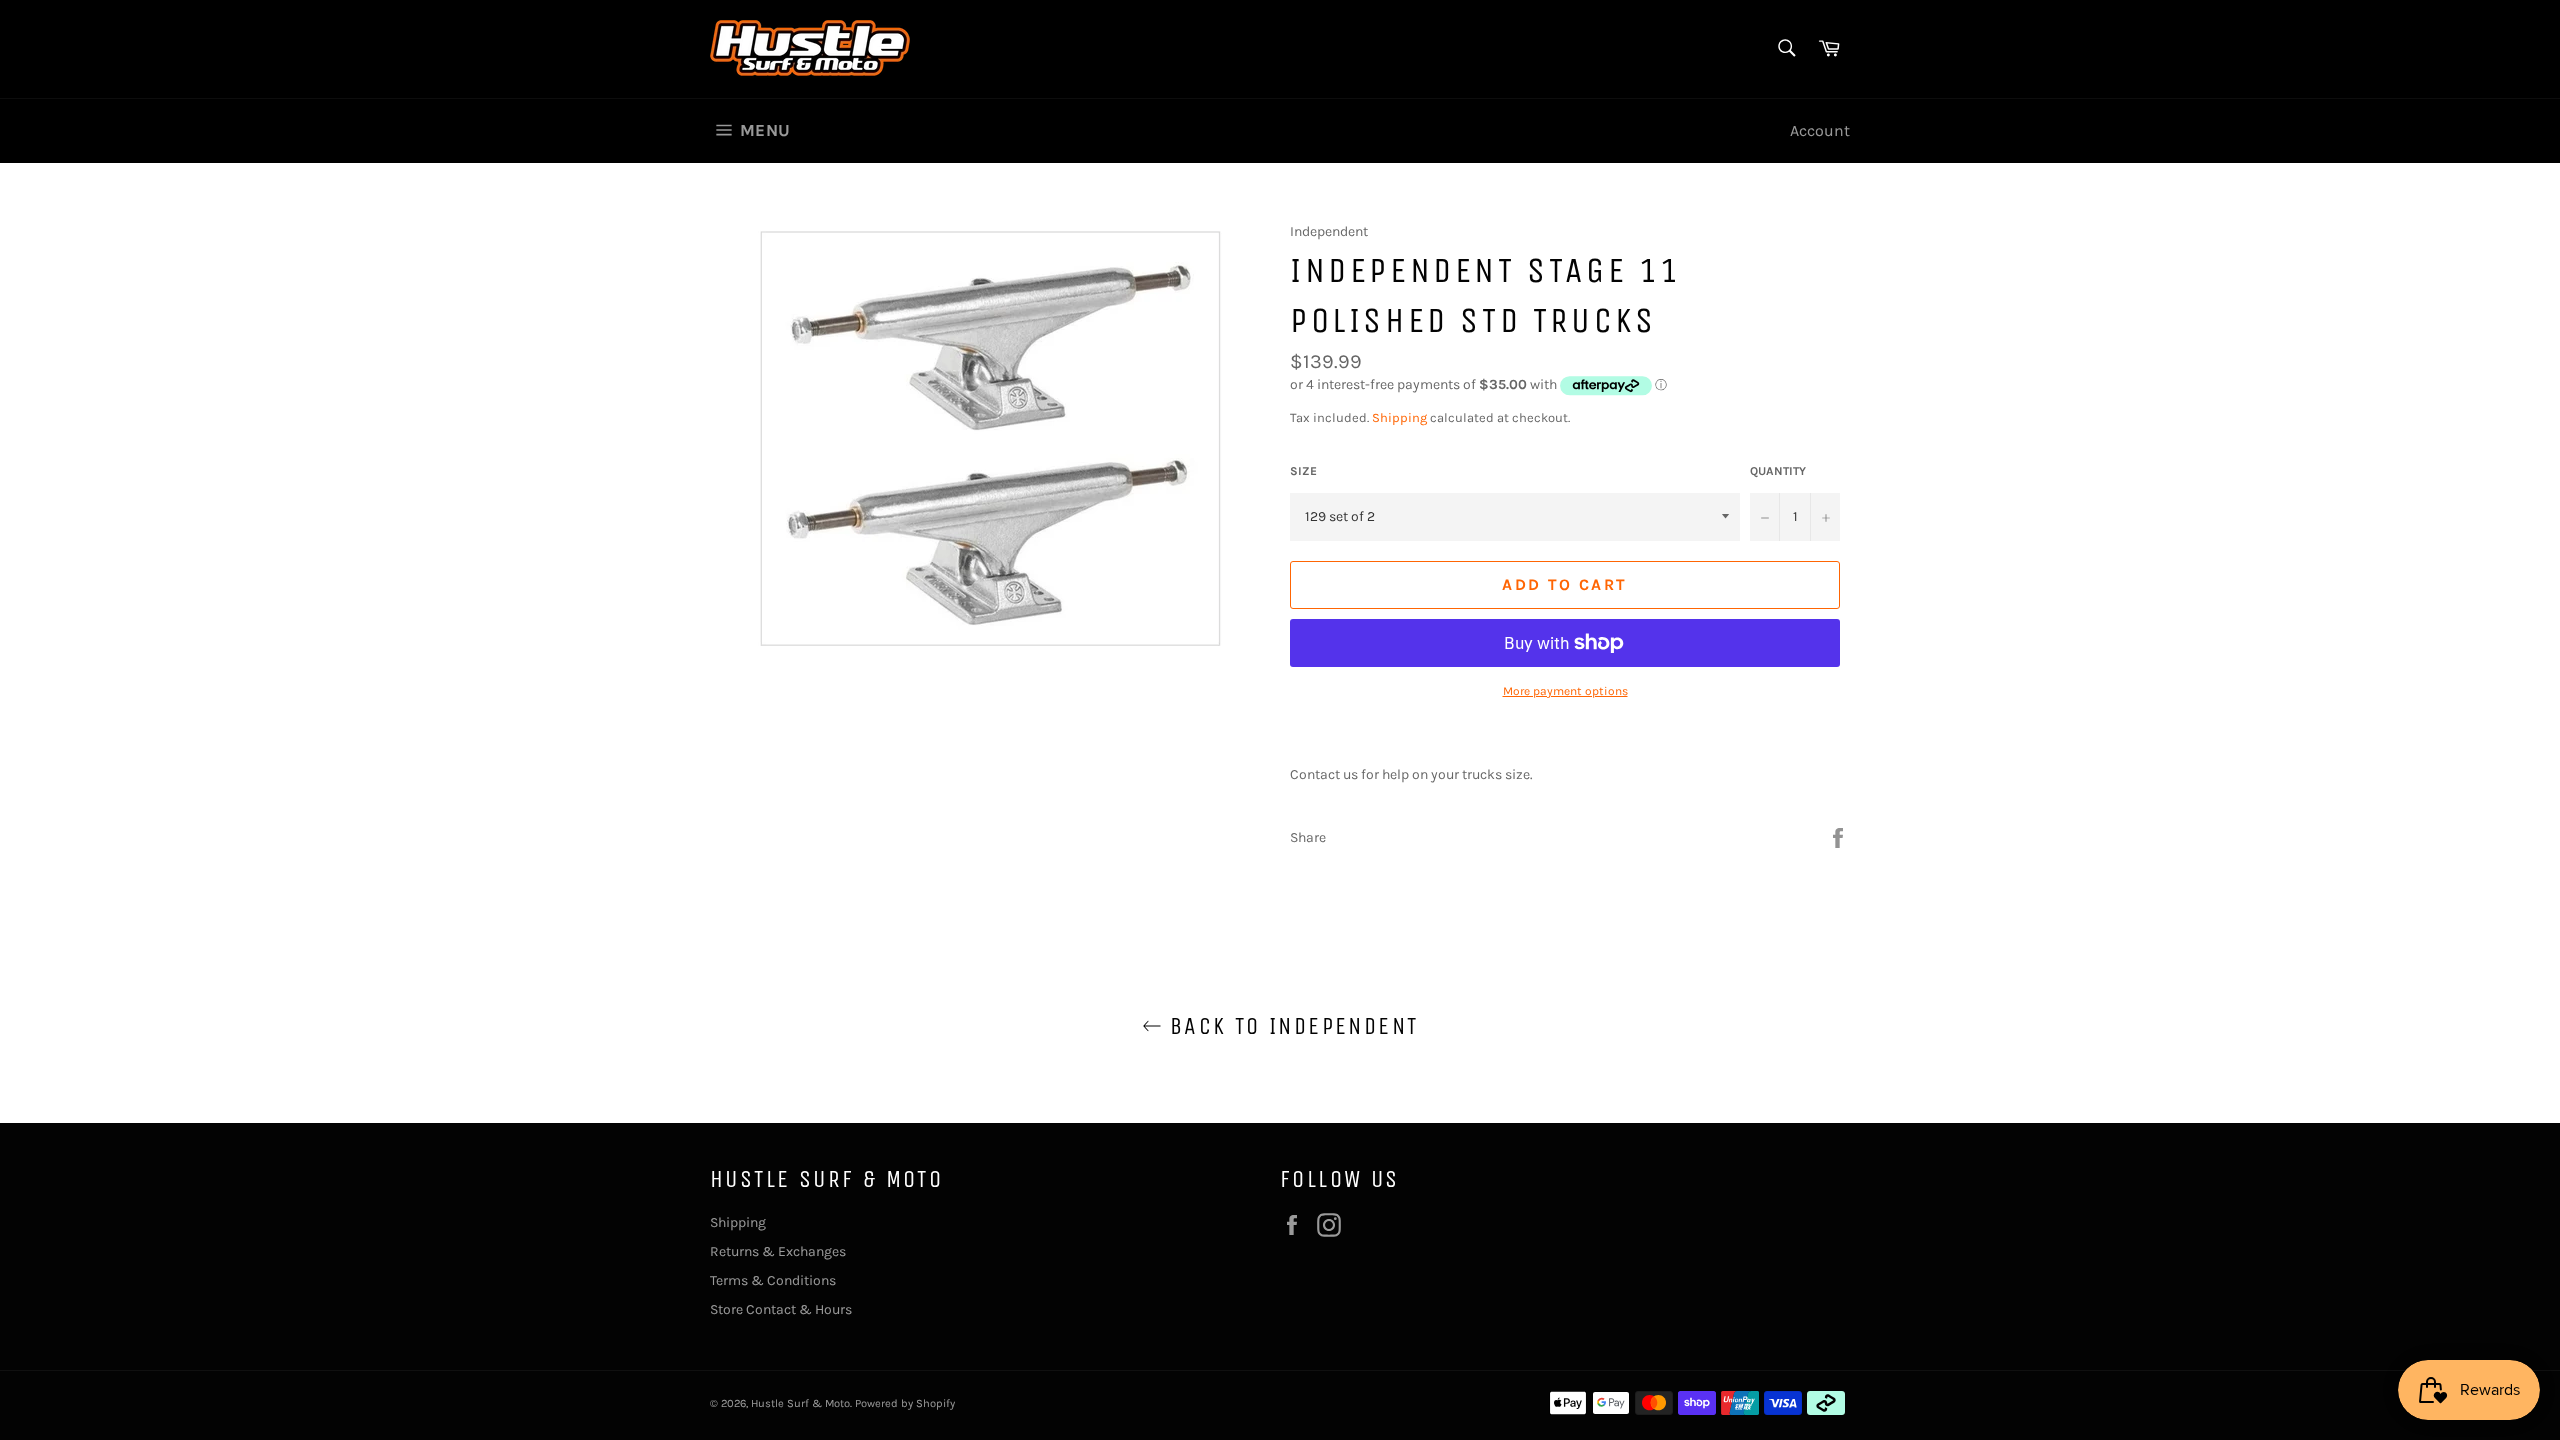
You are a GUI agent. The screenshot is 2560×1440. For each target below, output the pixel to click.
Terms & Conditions (773, 1280)
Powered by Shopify (905, 1403)
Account (1820, 130)
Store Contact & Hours (781, 1309)
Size (1303, 471)
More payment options (1565, 691)
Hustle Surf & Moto (800, 1403)
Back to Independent (1290, 1026)
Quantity (1778, 471)
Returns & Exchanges (778, 1251)
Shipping (1399, 417)
